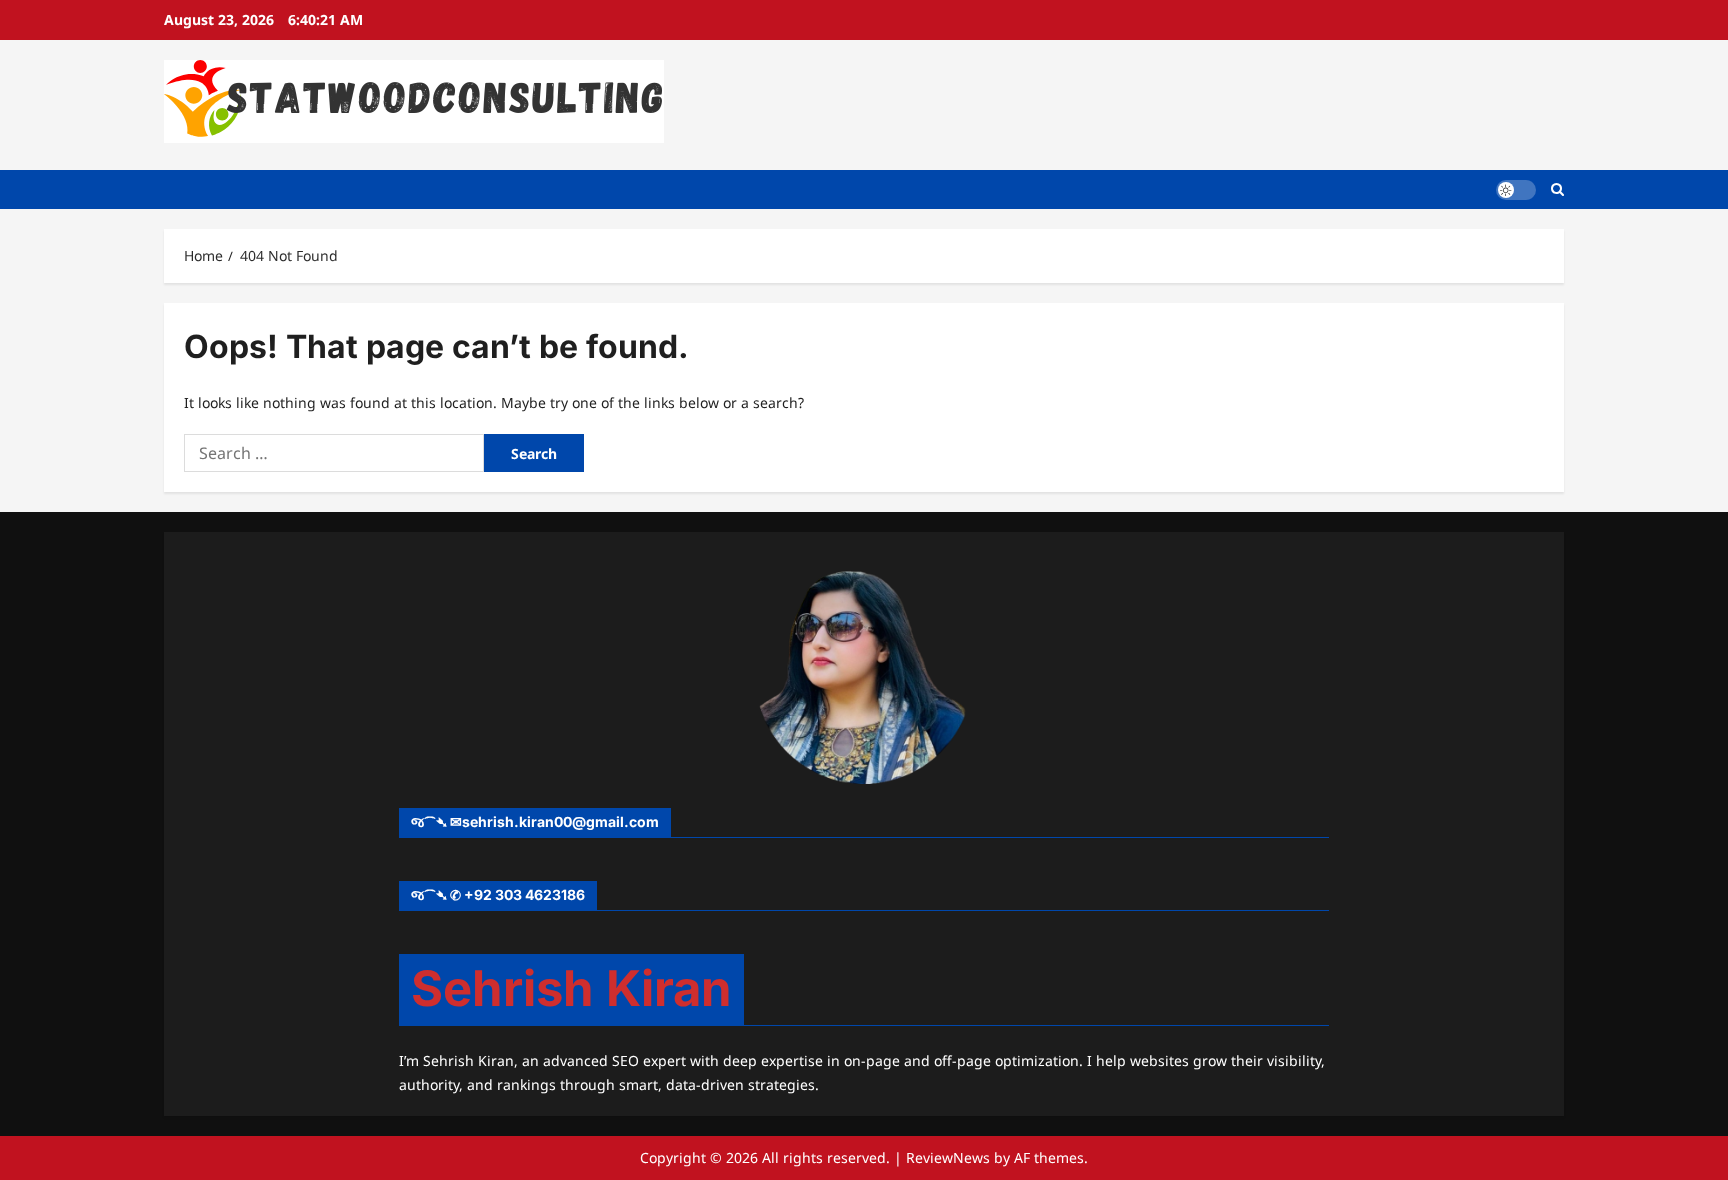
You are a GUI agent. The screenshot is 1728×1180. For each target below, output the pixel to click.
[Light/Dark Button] (1516, 189)
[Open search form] (1557, 189)
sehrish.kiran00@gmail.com (560, 821)
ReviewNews (948, 1157)
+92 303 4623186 (524, 894)
